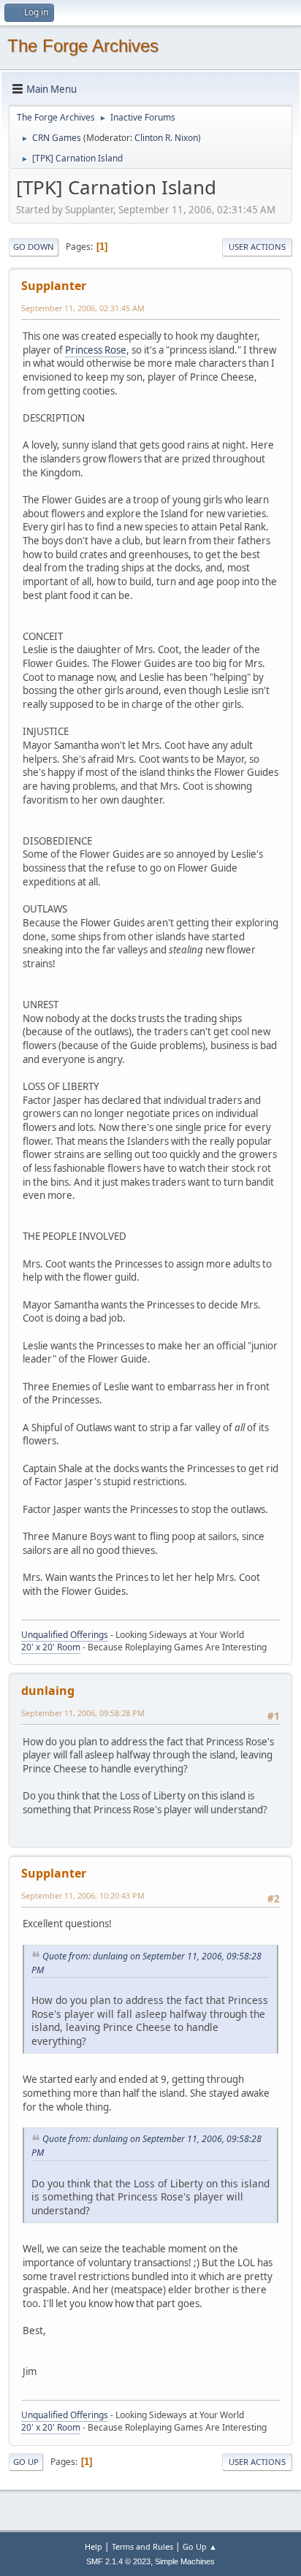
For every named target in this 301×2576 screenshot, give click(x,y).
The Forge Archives (83, 46)
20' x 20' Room (51, 1647)
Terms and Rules (142, 2546)
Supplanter (54, 286)
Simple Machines (185, 2561)
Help (94, 2546)
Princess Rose (96, 350)
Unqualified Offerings (65, 1635)
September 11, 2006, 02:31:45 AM (83, 308)
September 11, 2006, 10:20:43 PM (83, 1895)
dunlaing (48, 1691)
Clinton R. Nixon (166, 138)
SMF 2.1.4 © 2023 (118, 2561)
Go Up (26, 2462)
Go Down (34, 247)
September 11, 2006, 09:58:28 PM (83, 1713)
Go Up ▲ (200, 2546)
